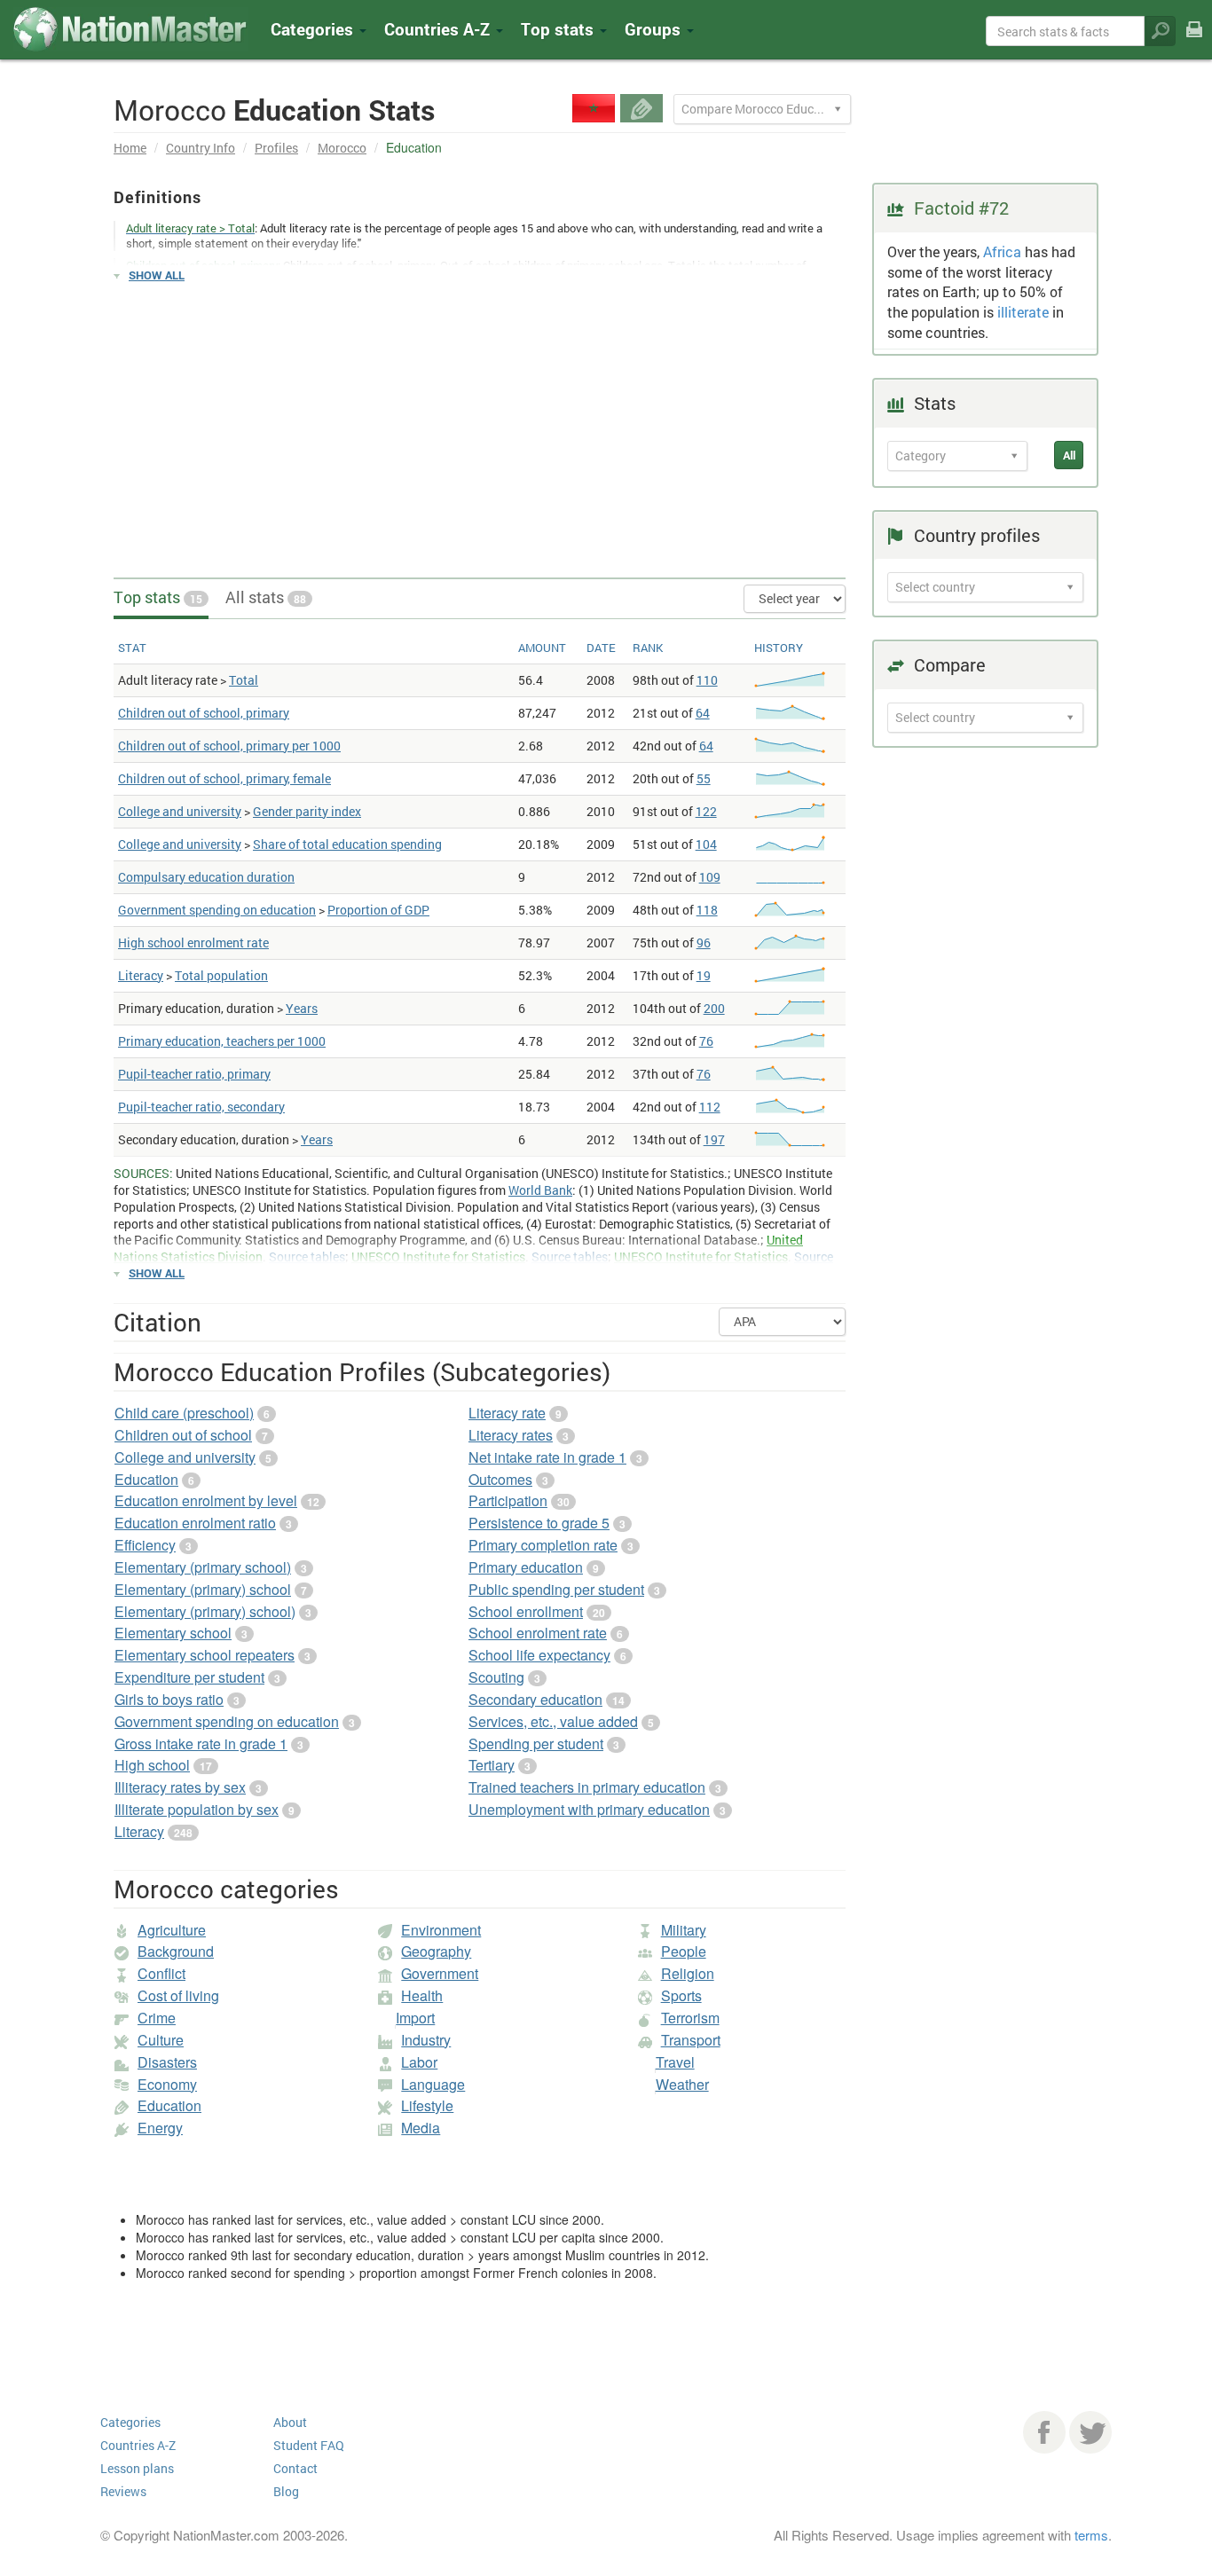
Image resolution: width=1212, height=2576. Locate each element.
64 (703, 713)
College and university (180, 811)
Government (440, 1973)
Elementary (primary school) (203, 1567)
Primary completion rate (543, 1545)
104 (706, 844)
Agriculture (172, 1930)
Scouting (496, 1677)
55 (704, 778)
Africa (1002, 251)
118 (707, 910)
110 (707, 680)
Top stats (158, 597)
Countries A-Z (138, 2445)
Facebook (1044, 2432)
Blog (286, 2491)
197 (714, 1139)
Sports (681, 1995)
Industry (426, 2040)
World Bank (540, 1190)
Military (684, 1930)
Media (421, 2128)
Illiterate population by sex (197, 1809)
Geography (436, 1951)
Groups (655, 29)
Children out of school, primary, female (224, 778)
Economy (167, 2084)
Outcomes (500, 1479)
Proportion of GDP (378, 910)
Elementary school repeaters (205, 1655)
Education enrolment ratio (195, 1523)
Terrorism (690, 2018)
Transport (691, 2040)
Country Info (201, 148)
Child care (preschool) (184, 1413)
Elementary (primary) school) (205, 1611)
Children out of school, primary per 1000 (229, 746)
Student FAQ (309, 2445)
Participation (508, 1500)
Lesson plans (137, 2468)
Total (244, 680)
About (290, 2422)
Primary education (526, 1567)
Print (1194, 41)
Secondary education (535, 1699)
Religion (688, 1973)
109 (710, 877)
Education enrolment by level (206, 1500)
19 (704, 975)
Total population (221, 975)
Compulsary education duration (206, 877)
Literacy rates (511, 1435)
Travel (675, 2062)
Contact (295, 2468)
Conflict (161, 1973)
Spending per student (536, 1744)
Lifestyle (427, 2105)
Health (422, 1995)
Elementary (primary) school (203, 1589)
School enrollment (526, 1611)
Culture (161, 2040)
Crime (157, 2018)
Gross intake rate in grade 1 (201, 1744)
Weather (682, 2084)
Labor (419, 2062)
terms (1091, 2535)
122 (706, 811)
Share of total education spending (347, 844)
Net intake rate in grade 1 (547, 1457)
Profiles (276, 148)
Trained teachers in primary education (587, 1787)
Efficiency (145, 1545)
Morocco (342, 148)
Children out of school (183, 1435)
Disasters (167, 2062)
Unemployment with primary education (589, 1809)
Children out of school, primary (204, 713)
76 (706, 1041)
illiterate (1023, 312)
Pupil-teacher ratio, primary (194, 1074)
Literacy (141, 975)
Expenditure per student (189, 1677)
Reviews (123, 2491)
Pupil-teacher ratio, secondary (201, 1107)
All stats (266, 597)
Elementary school (173, 1633)
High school (152, 1765)
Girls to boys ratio (169, 1699)
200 (714, 1008)
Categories (314, 29)
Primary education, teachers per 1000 (222, 1041)
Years (302, 1008)
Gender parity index (307, 811)
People (684, 1951)
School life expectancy (539, 1655)
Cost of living (178, 1995)
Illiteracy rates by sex (180, 1787)
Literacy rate (507, 1413)
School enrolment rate (538, 1633)
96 (704, 942)
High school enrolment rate (193, 942)
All (1069, 455)
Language (433, 2084)
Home (130, 148)
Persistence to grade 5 (539, 1523)
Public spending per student (556, 1589)
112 (710, 1107)
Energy (160, 2128)
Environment (441, 1930)
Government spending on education (217, 910)
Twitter (1090, 2432)
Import (415, 2018)
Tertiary (492, 1765)
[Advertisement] (480, 422)
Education (146, 1479)
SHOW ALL (157, 275)
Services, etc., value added (553, 1721)
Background (176, 1951)
